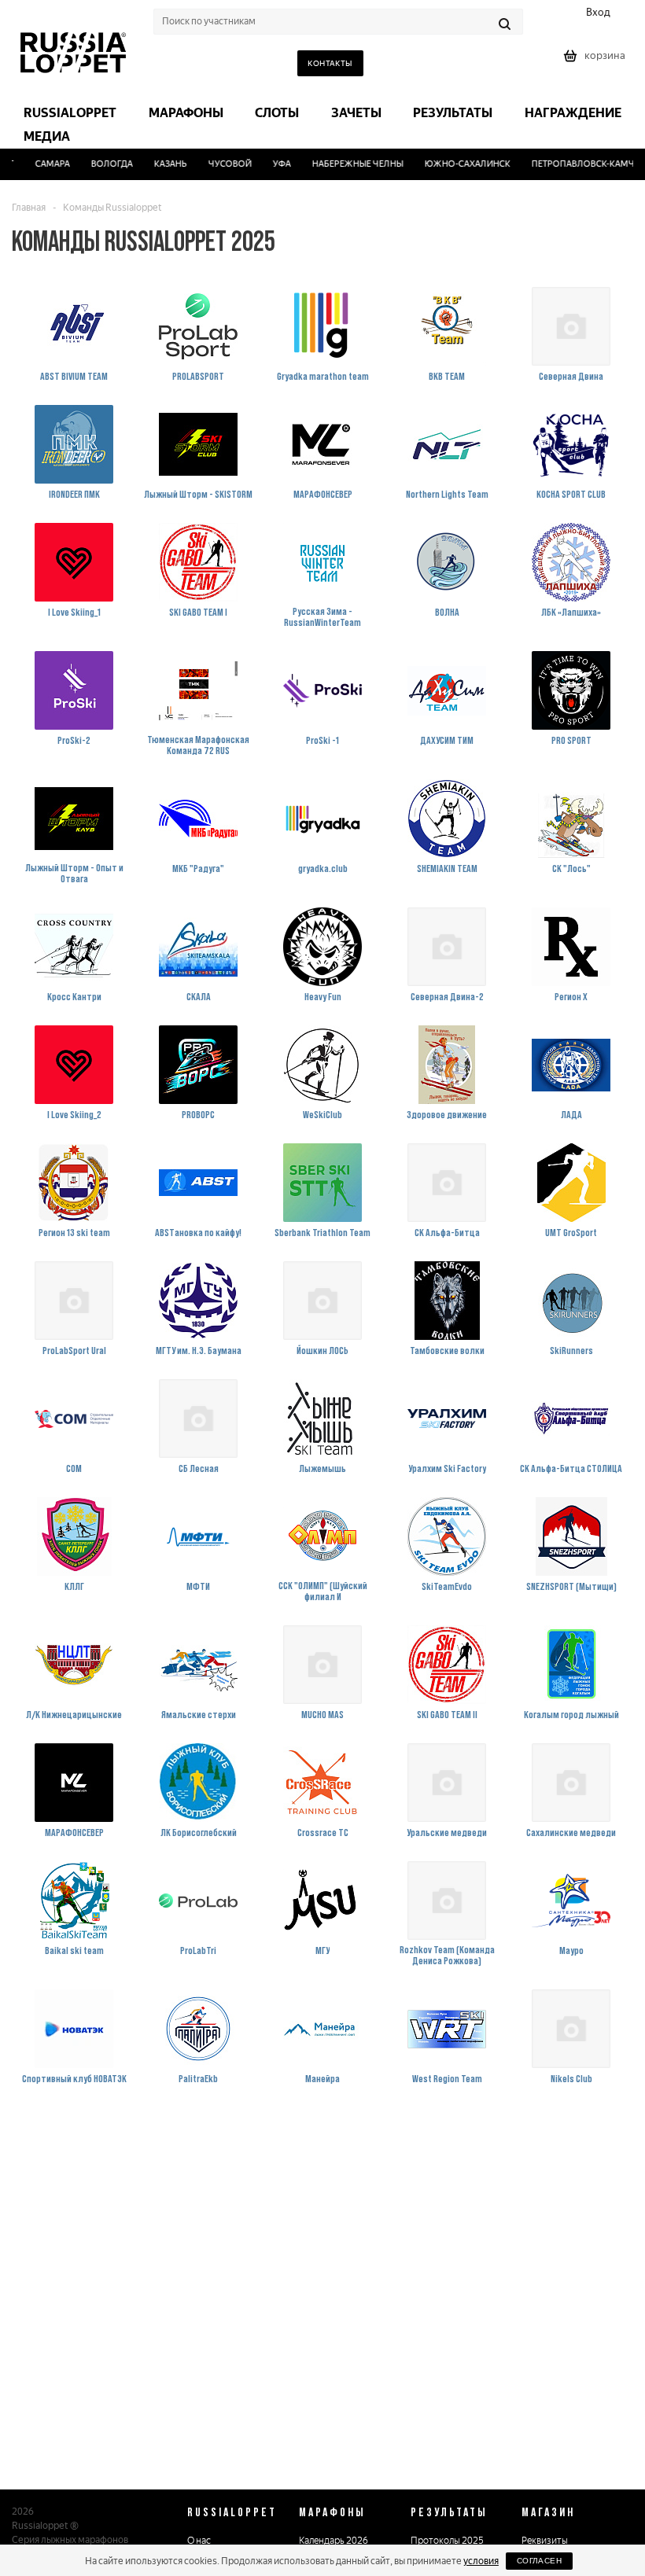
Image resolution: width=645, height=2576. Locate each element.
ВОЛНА (447, 612)
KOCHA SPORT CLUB (571, 494)
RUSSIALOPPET (232, 2512)
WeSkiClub (322, 1114)
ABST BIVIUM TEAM (74, 376)
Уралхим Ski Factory (447, 1468)
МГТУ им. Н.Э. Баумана (199, 1350)
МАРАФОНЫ (332, 2512)
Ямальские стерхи (199, 1714)
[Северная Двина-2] (447, 947)
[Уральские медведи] (447, 1783)
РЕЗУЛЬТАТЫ (449, 2512)
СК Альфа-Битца (447, 1232)
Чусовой (216, 164)
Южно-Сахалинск (453, 164)
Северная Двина (571, 376)
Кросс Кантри (74, 996)
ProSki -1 (322, 740)
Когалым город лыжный (571, 1714)
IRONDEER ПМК (74, 494)
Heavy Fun (323, 996)
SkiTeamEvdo (447, 1586)
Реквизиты (545, 2541)
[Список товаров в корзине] (596, 61)
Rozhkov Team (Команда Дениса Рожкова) (447, 1955)
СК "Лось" (571, 868)
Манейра (322, 2078)
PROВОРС (198, 1114)
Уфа (268, 164)
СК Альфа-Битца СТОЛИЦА (571, 1468)
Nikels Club (571, 2078)
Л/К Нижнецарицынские (74, 1714)
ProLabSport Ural (74, 1350)
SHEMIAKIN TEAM (447, 868)
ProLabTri (198, 1950)
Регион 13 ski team (74, 1232)
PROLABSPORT (198, 376)
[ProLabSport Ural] (74, 1301)
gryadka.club (323, 868)
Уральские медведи (447, 1832)
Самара (39, 164)
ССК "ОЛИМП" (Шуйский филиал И (323, 1591)
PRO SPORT (571, 740)
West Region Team (447, 2078)
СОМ (74, 1468)
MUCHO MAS (322, 1714)
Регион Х (571, 996)
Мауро (571, 1950)
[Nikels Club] (571, 2029)
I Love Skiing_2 (74, 1114)
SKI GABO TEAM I (198, 612)
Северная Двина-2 (447, 996)
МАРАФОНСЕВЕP (74, 1832)
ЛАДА (571, 1114)
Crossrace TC (323, 1832)
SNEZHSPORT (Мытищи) (571, 1586)
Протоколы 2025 (447, 2541)
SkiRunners (571, 1350)
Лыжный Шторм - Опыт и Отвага (74, 873)
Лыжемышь (322, 1468)
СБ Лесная (199, 1468)
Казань (157, 164)
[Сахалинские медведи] (571, 1783)
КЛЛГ (74, 1586)
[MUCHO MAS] (322, 1665)
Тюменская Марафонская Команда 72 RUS (198, 745)
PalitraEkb (198, 2078)
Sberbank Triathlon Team (322, 1232)
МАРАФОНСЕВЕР (323, 494)
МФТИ (198, 1586)
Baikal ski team (74, 1950)
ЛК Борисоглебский (199, 1832)
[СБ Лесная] (198, 1419)
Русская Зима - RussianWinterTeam (322, 616)
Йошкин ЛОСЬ (322, 1350)
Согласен (539, 2561)
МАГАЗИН (548, 2512)
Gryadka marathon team (323, 376)
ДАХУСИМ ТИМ (447, 740)
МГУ (322, 1950)
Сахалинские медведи (571, 1832)
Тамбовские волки (447, 1350)
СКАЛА (199, 996)
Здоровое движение (447, 1114)
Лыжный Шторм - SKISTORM (198, 494)
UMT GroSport (571, 1232)
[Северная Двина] (571, 326)
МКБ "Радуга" (198, 868)
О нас (199, 2541)
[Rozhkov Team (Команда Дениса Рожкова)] (447, 1901)
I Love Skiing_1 (74, 612)
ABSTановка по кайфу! (198, 1232)
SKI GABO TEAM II (447, 1714)
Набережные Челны (344, 164)
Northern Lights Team (447, 494)
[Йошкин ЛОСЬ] (322, 1301)
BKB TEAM (447, 376)
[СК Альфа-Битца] (447, 1183)
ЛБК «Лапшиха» (571, 612)
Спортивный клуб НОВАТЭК (74, 2078)
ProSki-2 (74, 740)
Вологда (98, 164)
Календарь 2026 (334, 2541)
